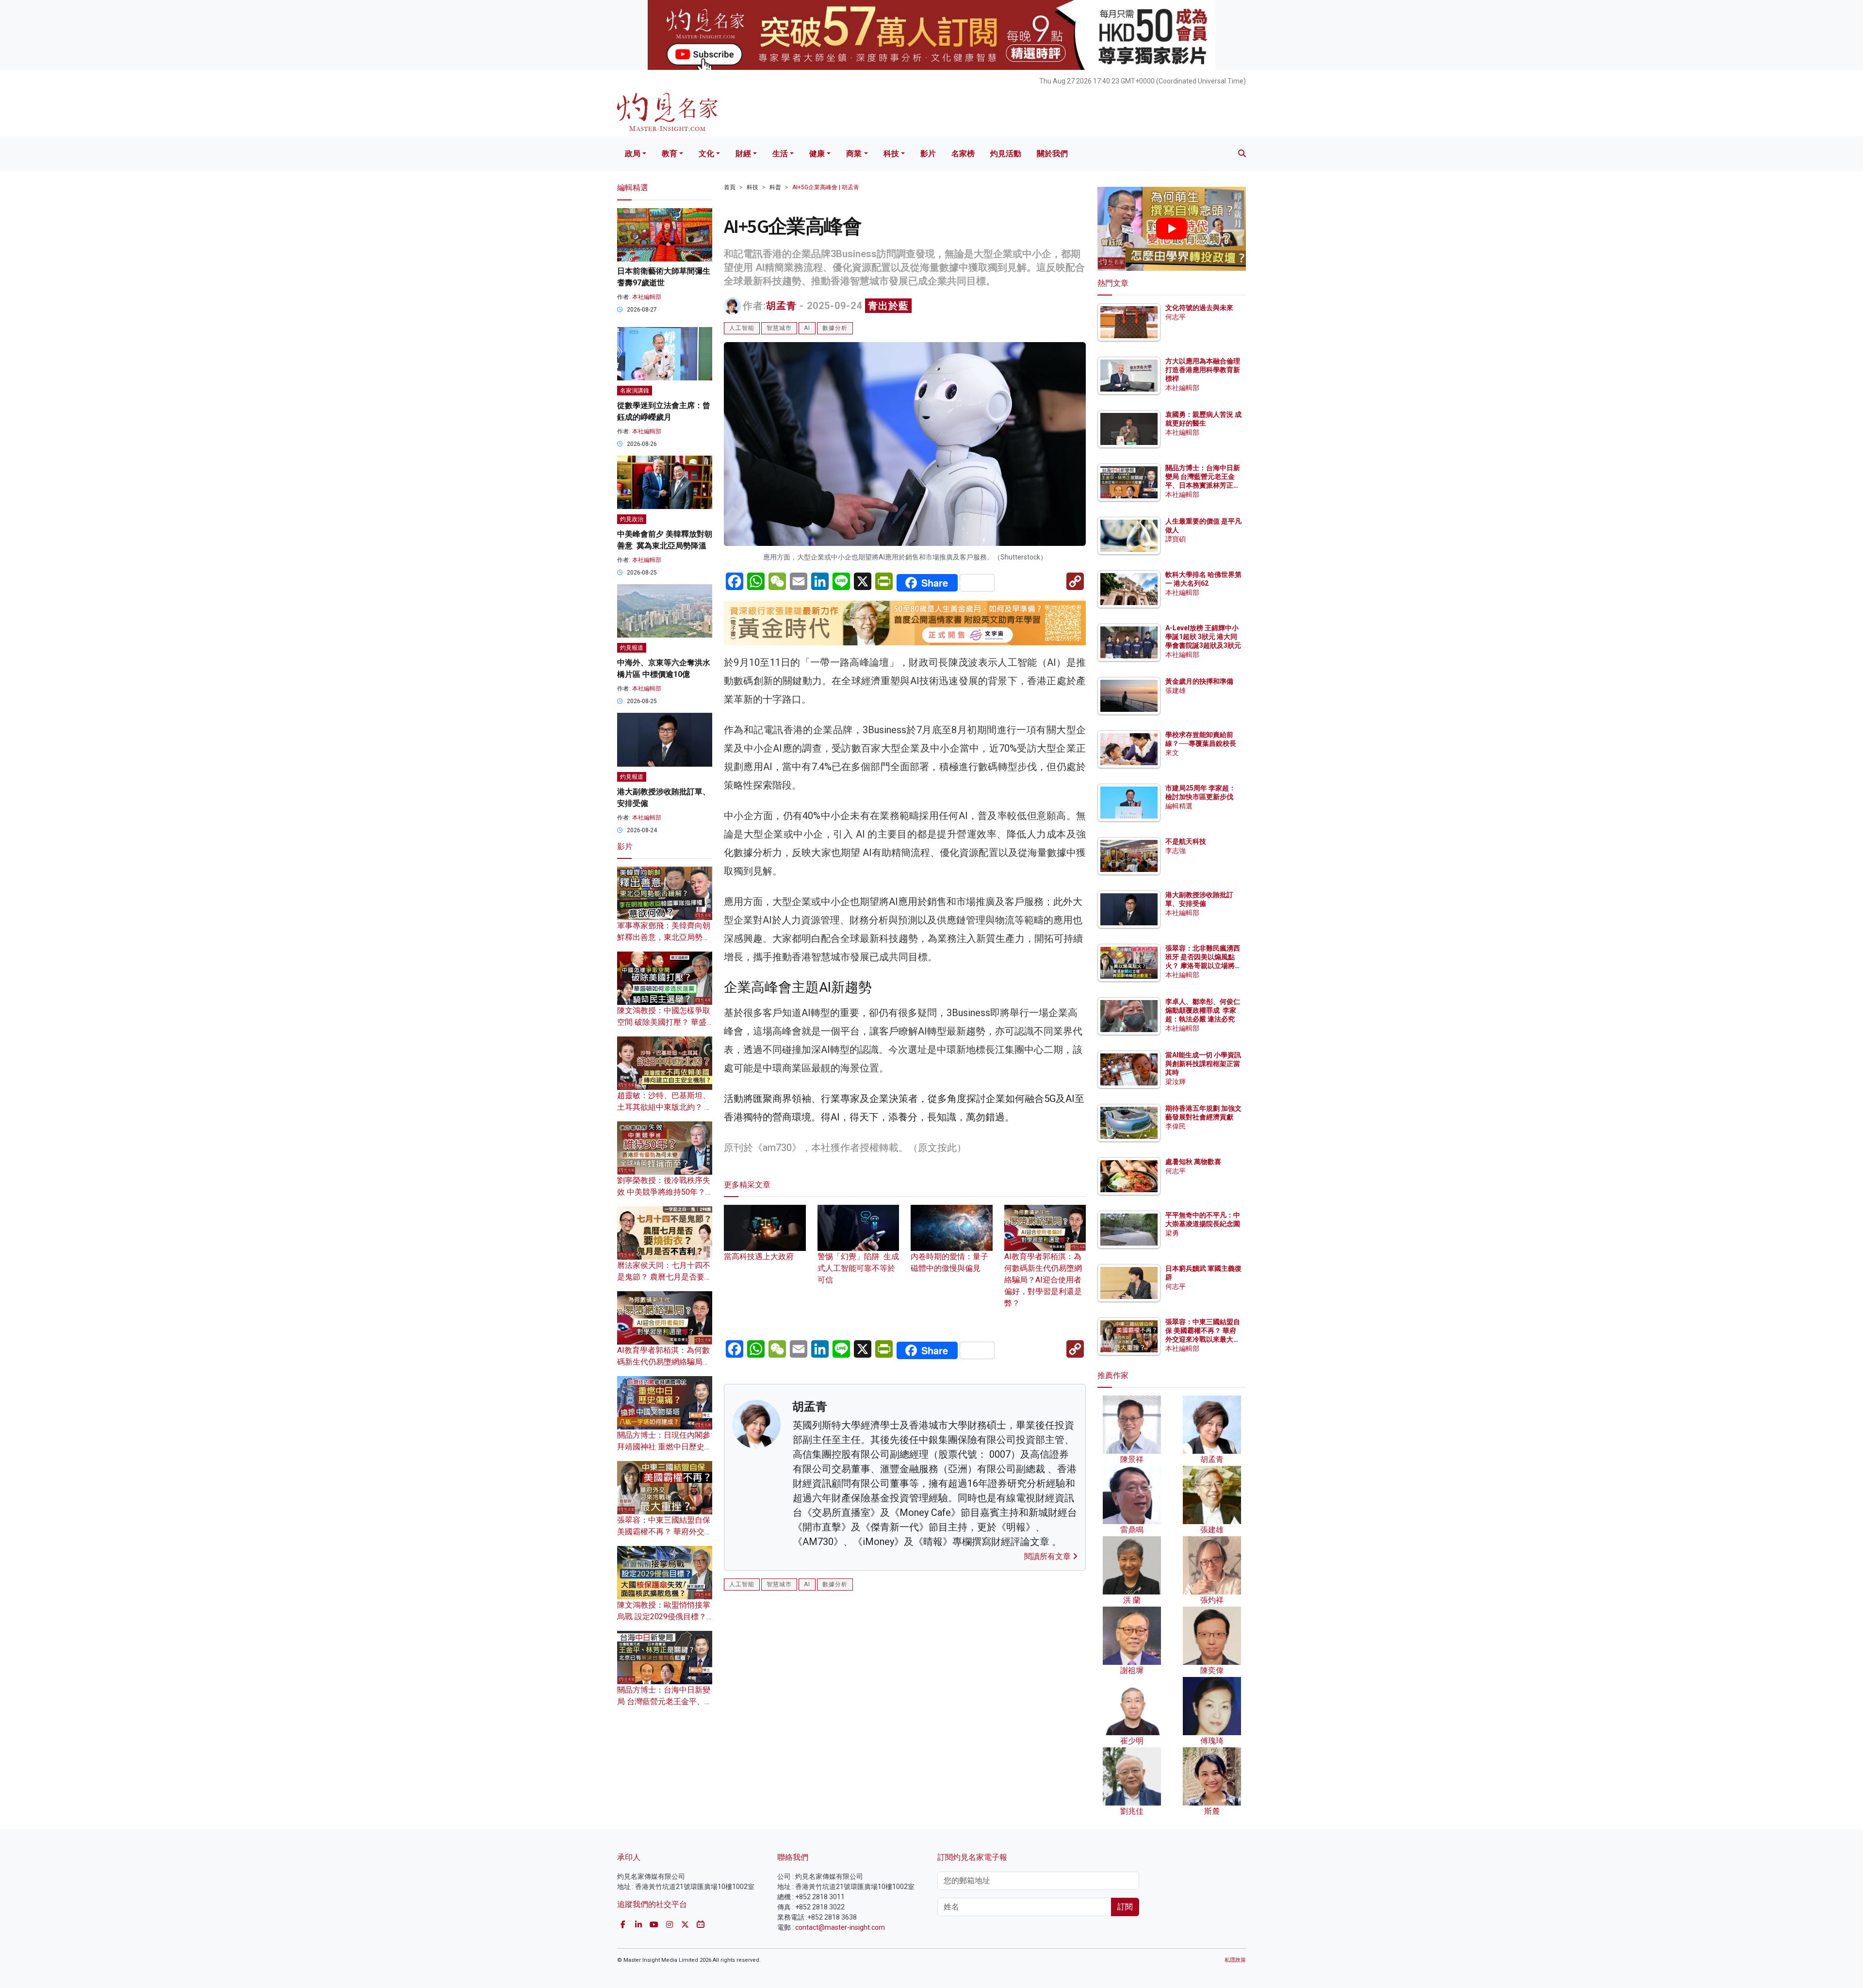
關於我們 (1052, 154)
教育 (670, 154)
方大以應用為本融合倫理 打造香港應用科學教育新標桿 (1203, 370)
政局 (633, 154)
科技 (891, 154)
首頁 (730, 187)
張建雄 (1176, 690)
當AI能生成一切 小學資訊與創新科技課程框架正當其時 (1203, 1064)
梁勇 (1172, 1233)
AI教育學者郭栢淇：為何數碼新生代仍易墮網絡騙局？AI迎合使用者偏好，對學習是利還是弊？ (1043, 1280)
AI (807, 328)
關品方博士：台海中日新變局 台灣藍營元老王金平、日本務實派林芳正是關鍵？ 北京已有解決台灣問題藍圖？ (1203, 485)
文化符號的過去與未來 (1199, 308)
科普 (775, 187)
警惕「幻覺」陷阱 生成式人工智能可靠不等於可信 (858, 1268)
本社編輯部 (647, 297)
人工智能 (742, 328)
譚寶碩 (1176, 539)
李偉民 (1176, 1126)
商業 (854, 154)
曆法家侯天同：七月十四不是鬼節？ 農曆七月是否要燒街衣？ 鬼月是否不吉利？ (665, 1277)
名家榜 (963, 154)
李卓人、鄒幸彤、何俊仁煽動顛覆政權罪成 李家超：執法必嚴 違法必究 (1203, 1010)
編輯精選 (1179, 806)
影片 (928, 154)
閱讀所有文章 (1048, 1556)
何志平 (1176, 317)
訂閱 (1125, 1907)
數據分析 (835, 328)
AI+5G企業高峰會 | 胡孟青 (826, 187)
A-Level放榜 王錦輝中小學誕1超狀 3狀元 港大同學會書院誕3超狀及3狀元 (1203, 637)
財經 (743, 154)
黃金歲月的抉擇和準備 (1199, 681)
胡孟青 (781, 306)
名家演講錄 (635, 391)
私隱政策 (1235, 1960)
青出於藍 (888, 306)
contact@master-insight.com (840, 1927)
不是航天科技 (1186, 841)
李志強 (1176, 851)
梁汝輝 (1176, 1082)
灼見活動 (1006, 154)
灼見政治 (632, 519)
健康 (817, 154)
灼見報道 (632, 648)
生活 (780, 154)
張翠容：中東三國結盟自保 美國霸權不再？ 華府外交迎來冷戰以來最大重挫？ (665, 1532)
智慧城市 (779, 328)
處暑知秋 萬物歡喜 (1193, 1162)
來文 (1172, 753)
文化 (706, 154)
